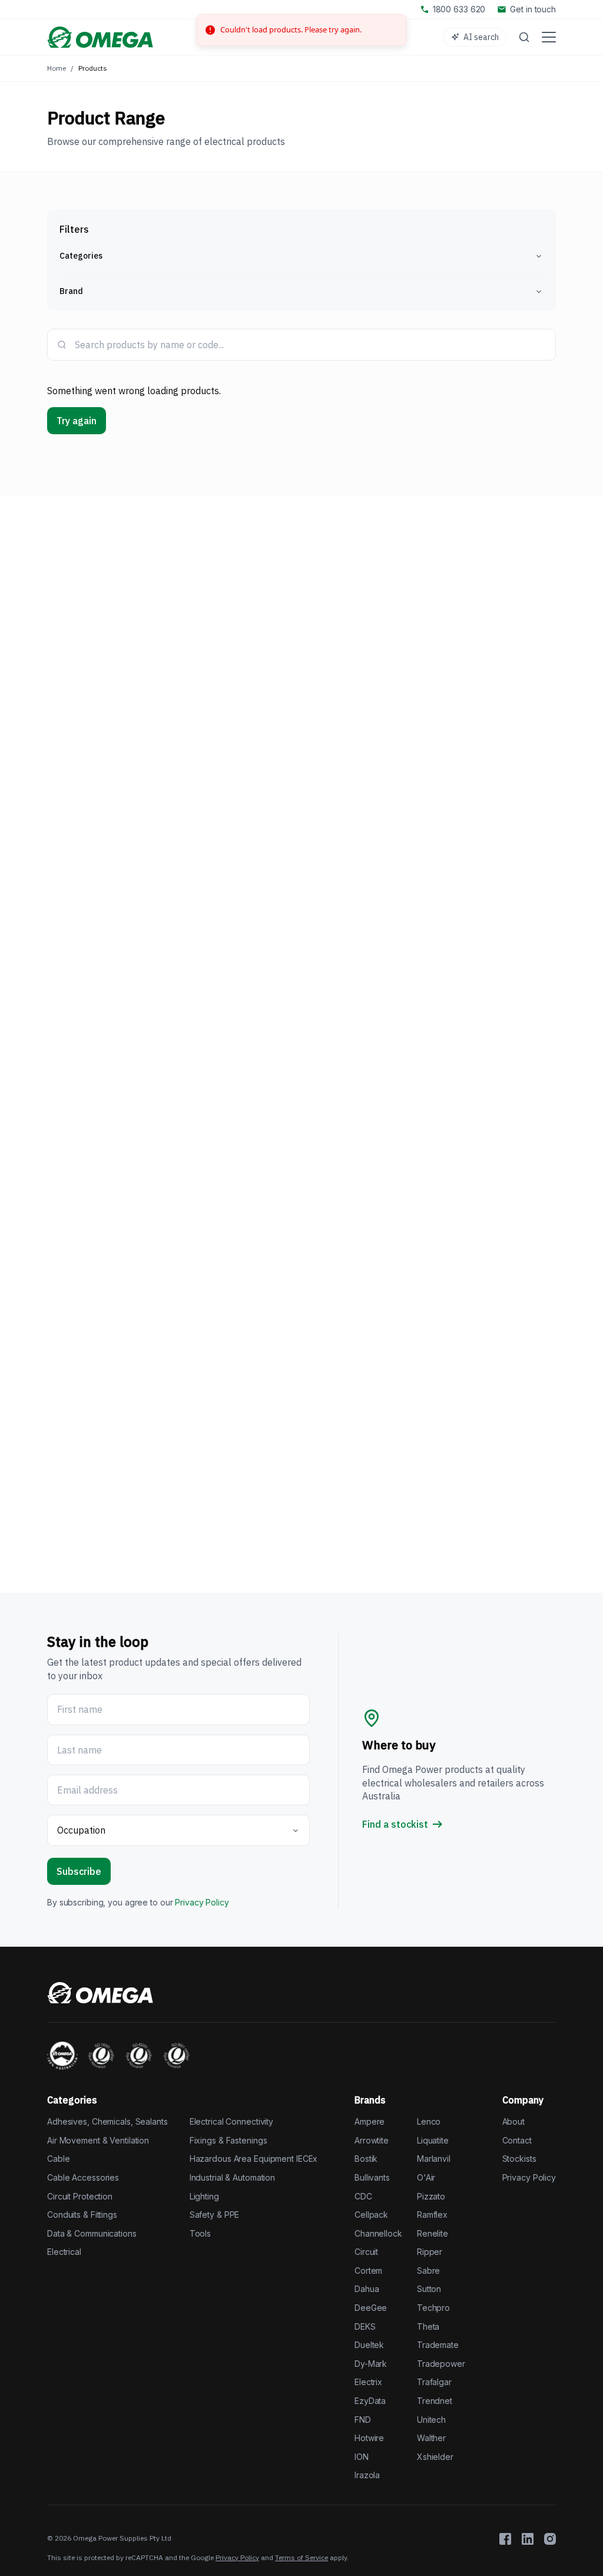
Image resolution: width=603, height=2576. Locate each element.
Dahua (367, 2289)
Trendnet (435, 2401)
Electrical (64, 2252)
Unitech (431, 2420)
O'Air (426, 2177)
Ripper (430, 2252)
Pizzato (431, 2196)
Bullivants (372, 2177)
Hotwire (369, 2438)
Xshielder (435, 2457)
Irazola (367, 2475)
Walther (431, 2438)
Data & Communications (92, 2233)
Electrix (368, 2382)
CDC (363, 2196)
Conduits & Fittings (82, 2215)
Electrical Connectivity (231, 2121)
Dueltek (369, 2345)
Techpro (433, 2308)
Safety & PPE (215, 2215)
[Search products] (524, 37)
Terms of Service (301, 2557)
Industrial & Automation (232, 2177)
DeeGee (371, 2308)
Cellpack (371, 2215)
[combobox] (310, 345)
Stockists (519, 2159)
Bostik (366, 2159)
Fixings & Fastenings (228, 2140)
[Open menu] (549, 37)
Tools (200, 2233)
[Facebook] (505, 2539)
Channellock (378, 2233)
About (513, 2121)
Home (57, 68)
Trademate (438, 2345)
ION (362, 2457)
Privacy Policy (202, 1902)
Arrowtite (372, 2140)
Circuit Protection (80, 2196)
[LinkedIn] (528, 2539)
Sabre (428, 2270)
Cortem (368, 2270)
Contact (517, 2140)
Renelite (433, 2233)
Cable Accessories (83, 2177)
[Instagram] (550, 2539)
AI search (481, 37)
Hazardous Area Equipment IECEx (254, 2159)
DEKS (365, 2326)
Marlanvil (434, 2159)
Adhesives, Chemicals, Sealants (107, 2121)
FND (363, 2420)
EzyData (370, 2401)
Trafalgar (434, 2382)
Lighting (204, 2196)
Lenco (429, 2121)
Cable (58, 2159)
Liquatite (433, 2140)
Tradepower (441, 2364)
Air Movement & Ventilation (98, 2140)
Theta (428, 2326)
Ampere (370, 2121)
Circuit (366, 2252)
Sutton (429, 2289)
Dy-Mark (371, 2364)
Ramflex (432, 2215)
